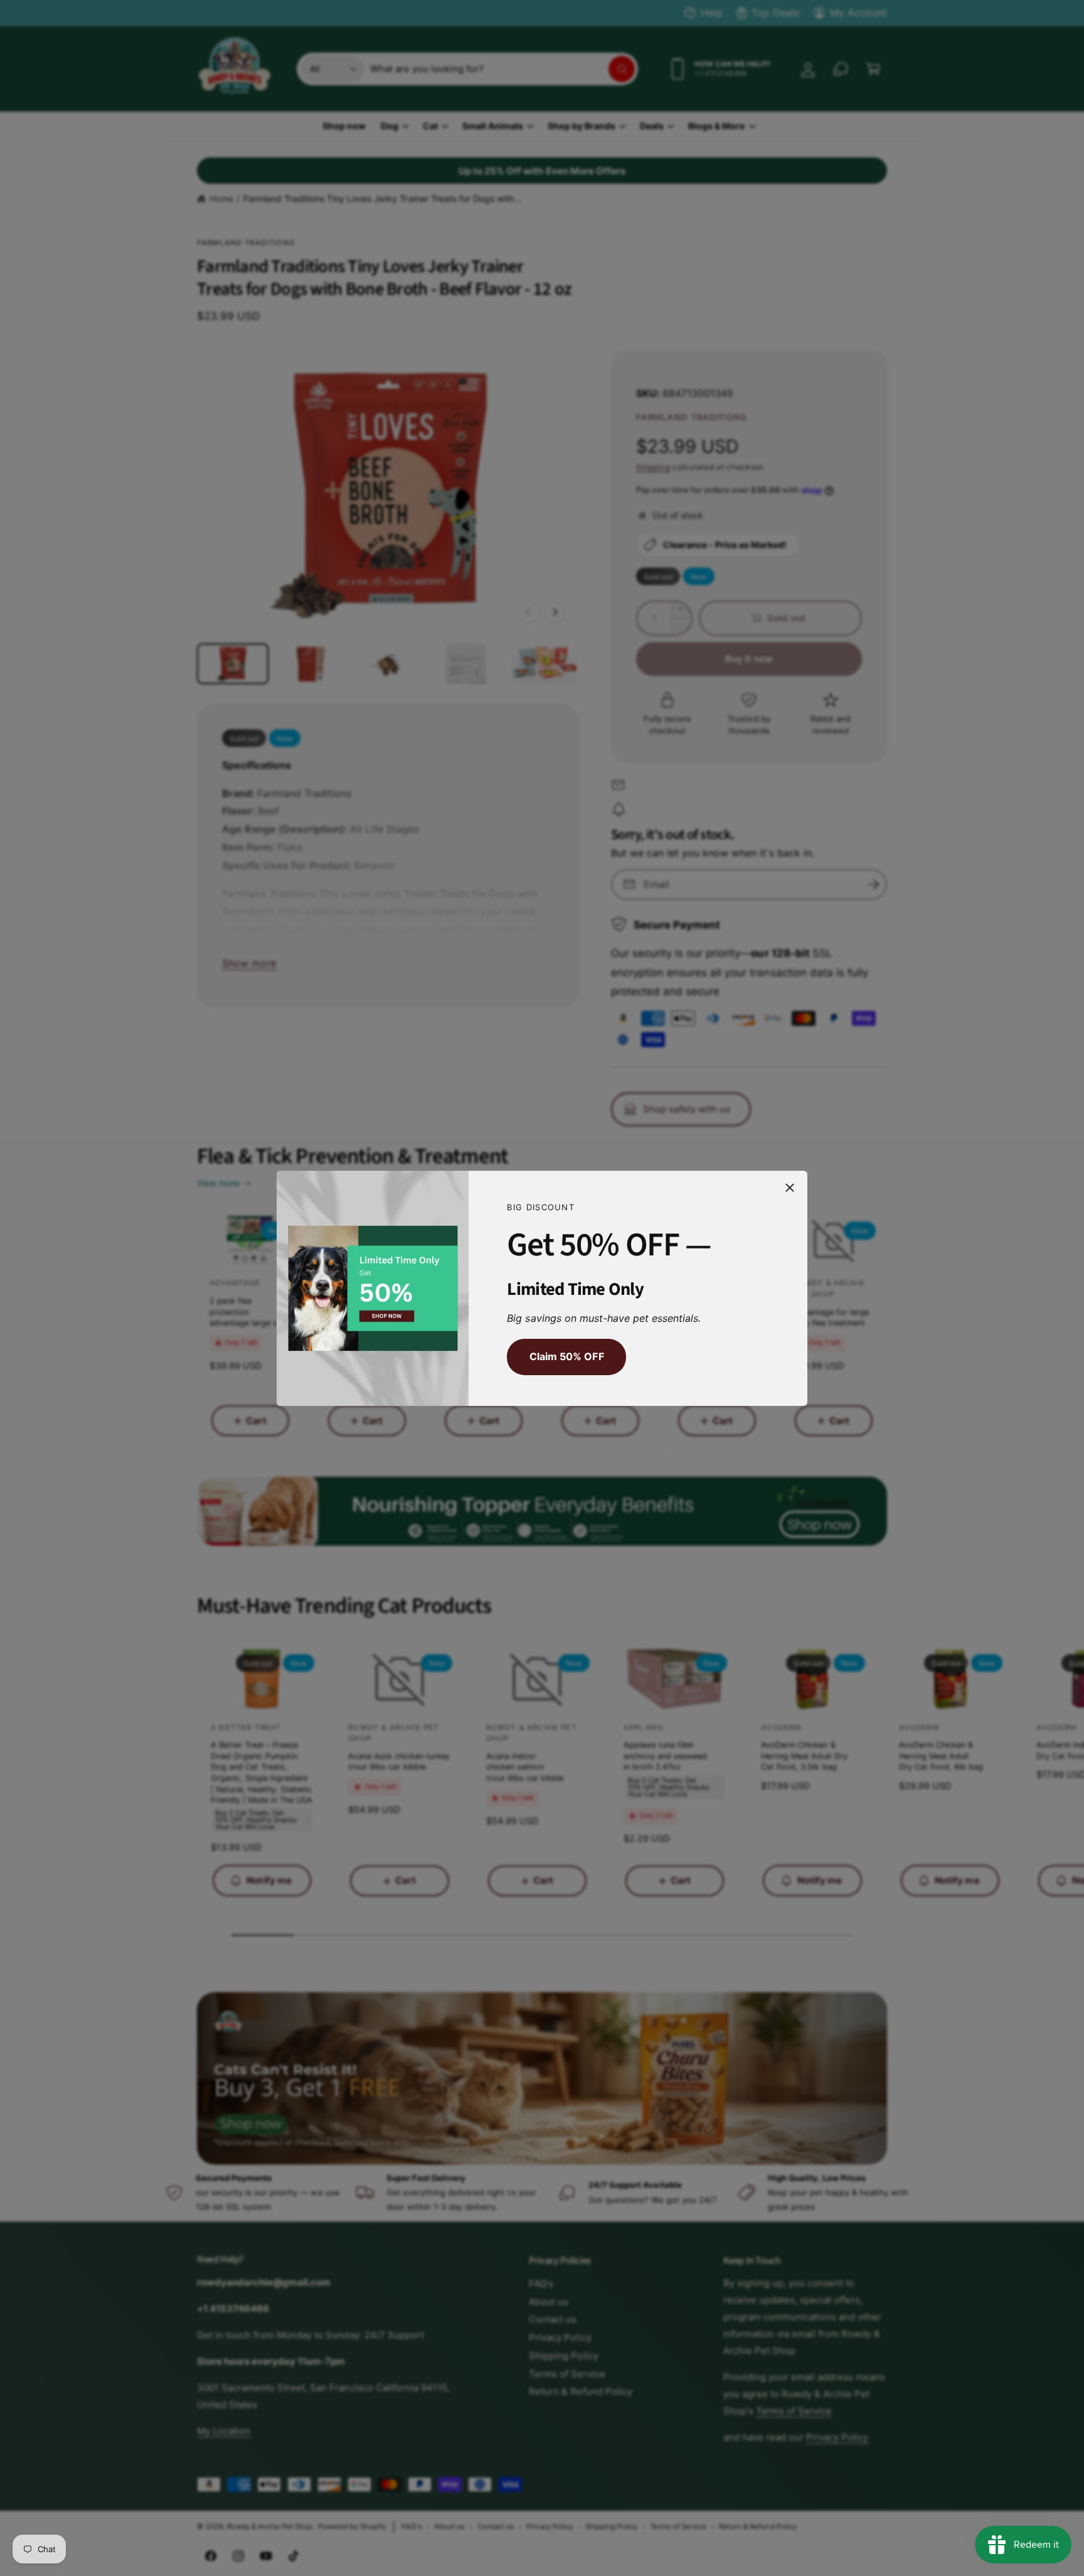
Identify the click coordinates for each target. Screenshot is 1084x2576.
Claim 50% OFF (566, 1356)
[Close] (790, 1187)
